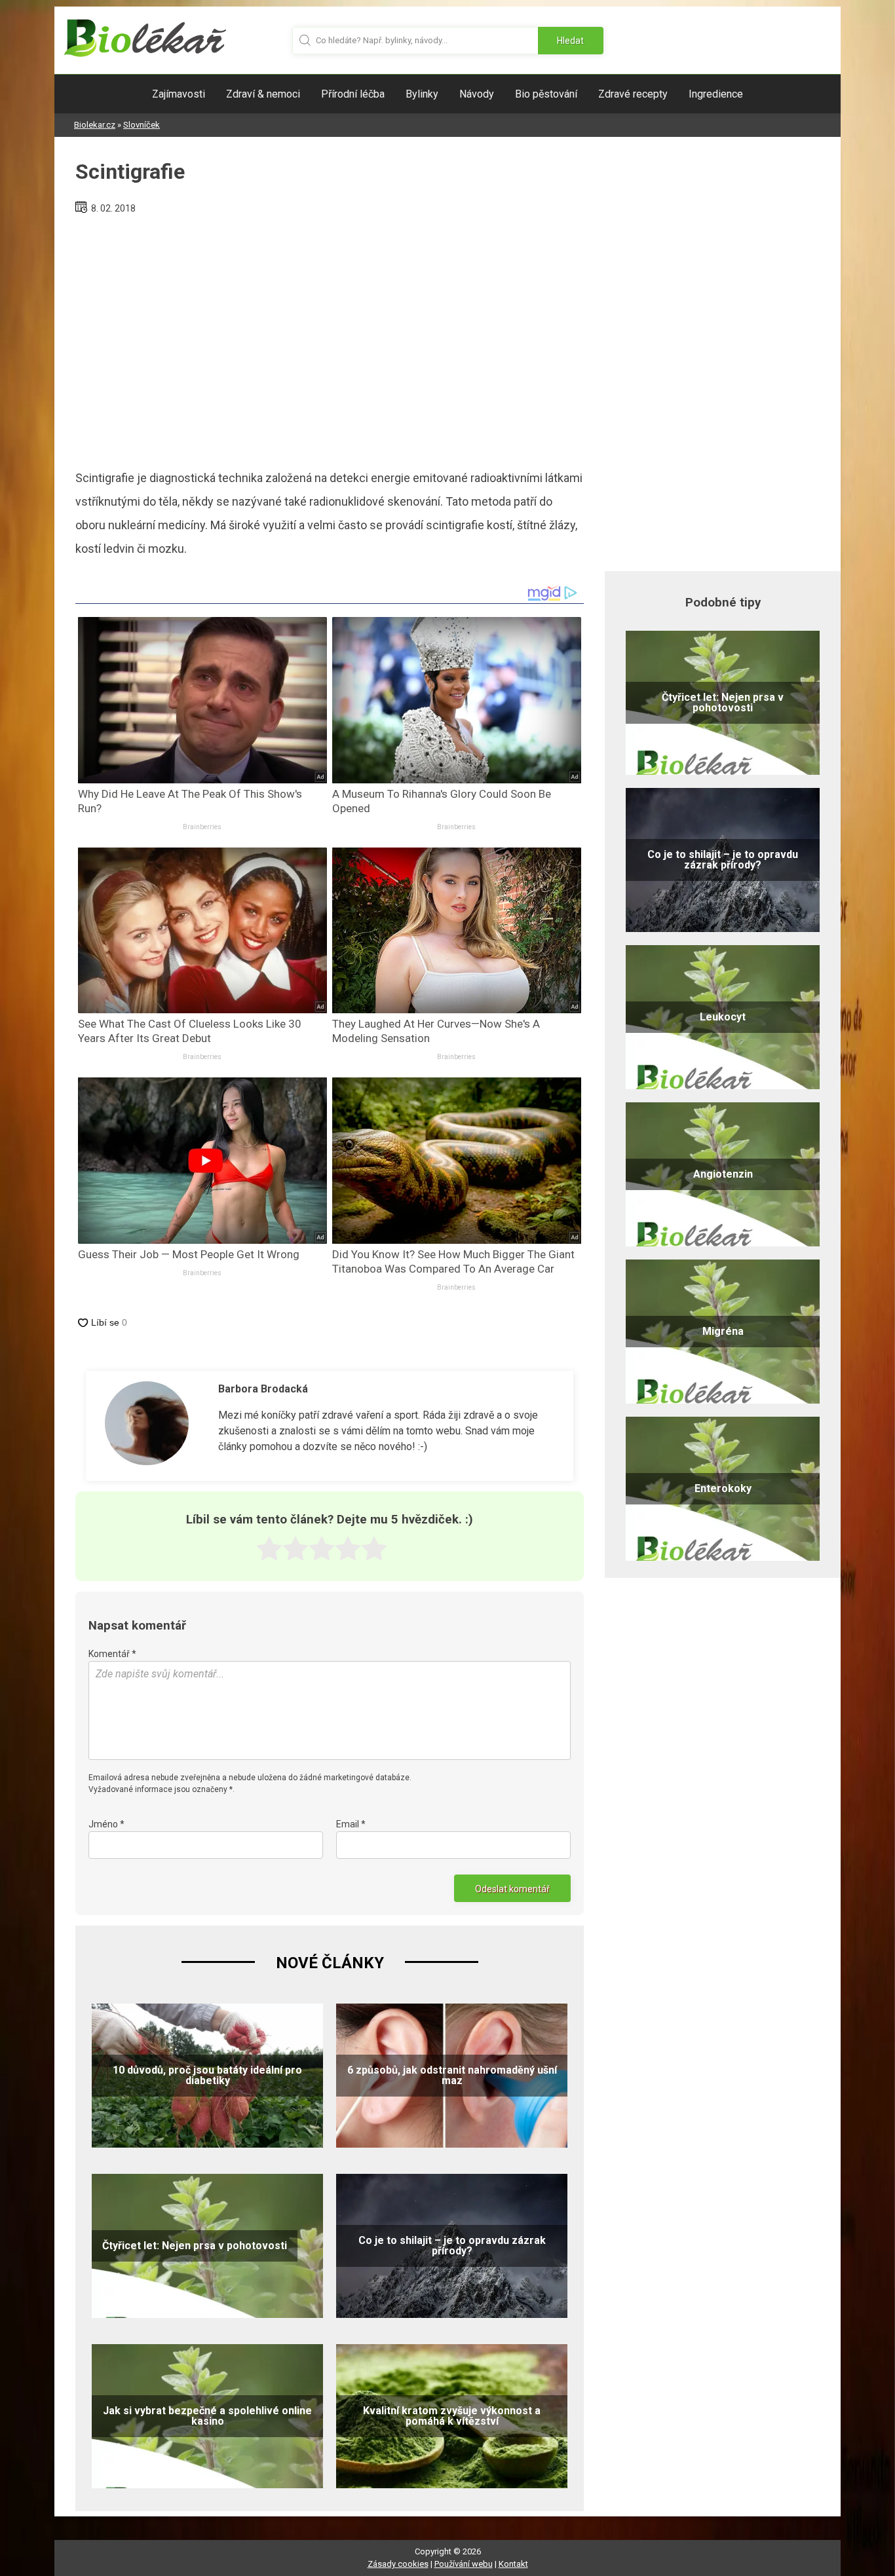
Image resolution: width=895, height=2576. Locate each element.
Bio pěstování (546, 94)
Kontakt (513, 2564)
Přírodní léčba (353, 94)
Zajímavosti (179, 94)
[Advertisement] (330, 337)
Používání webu (464, 2564)
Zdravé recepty (633, 94)
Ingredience (716, 94)
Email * (351, 1824)
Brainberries (202, 827)
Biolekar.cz (95, 125)
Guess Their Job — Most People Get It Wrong (189, 1254)
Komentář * (112, 1654)
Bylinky (422, 94)
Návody (477, 94)
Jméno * (106, 1824)
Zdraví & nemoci (263, 94)
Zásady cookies (398, 2564)
